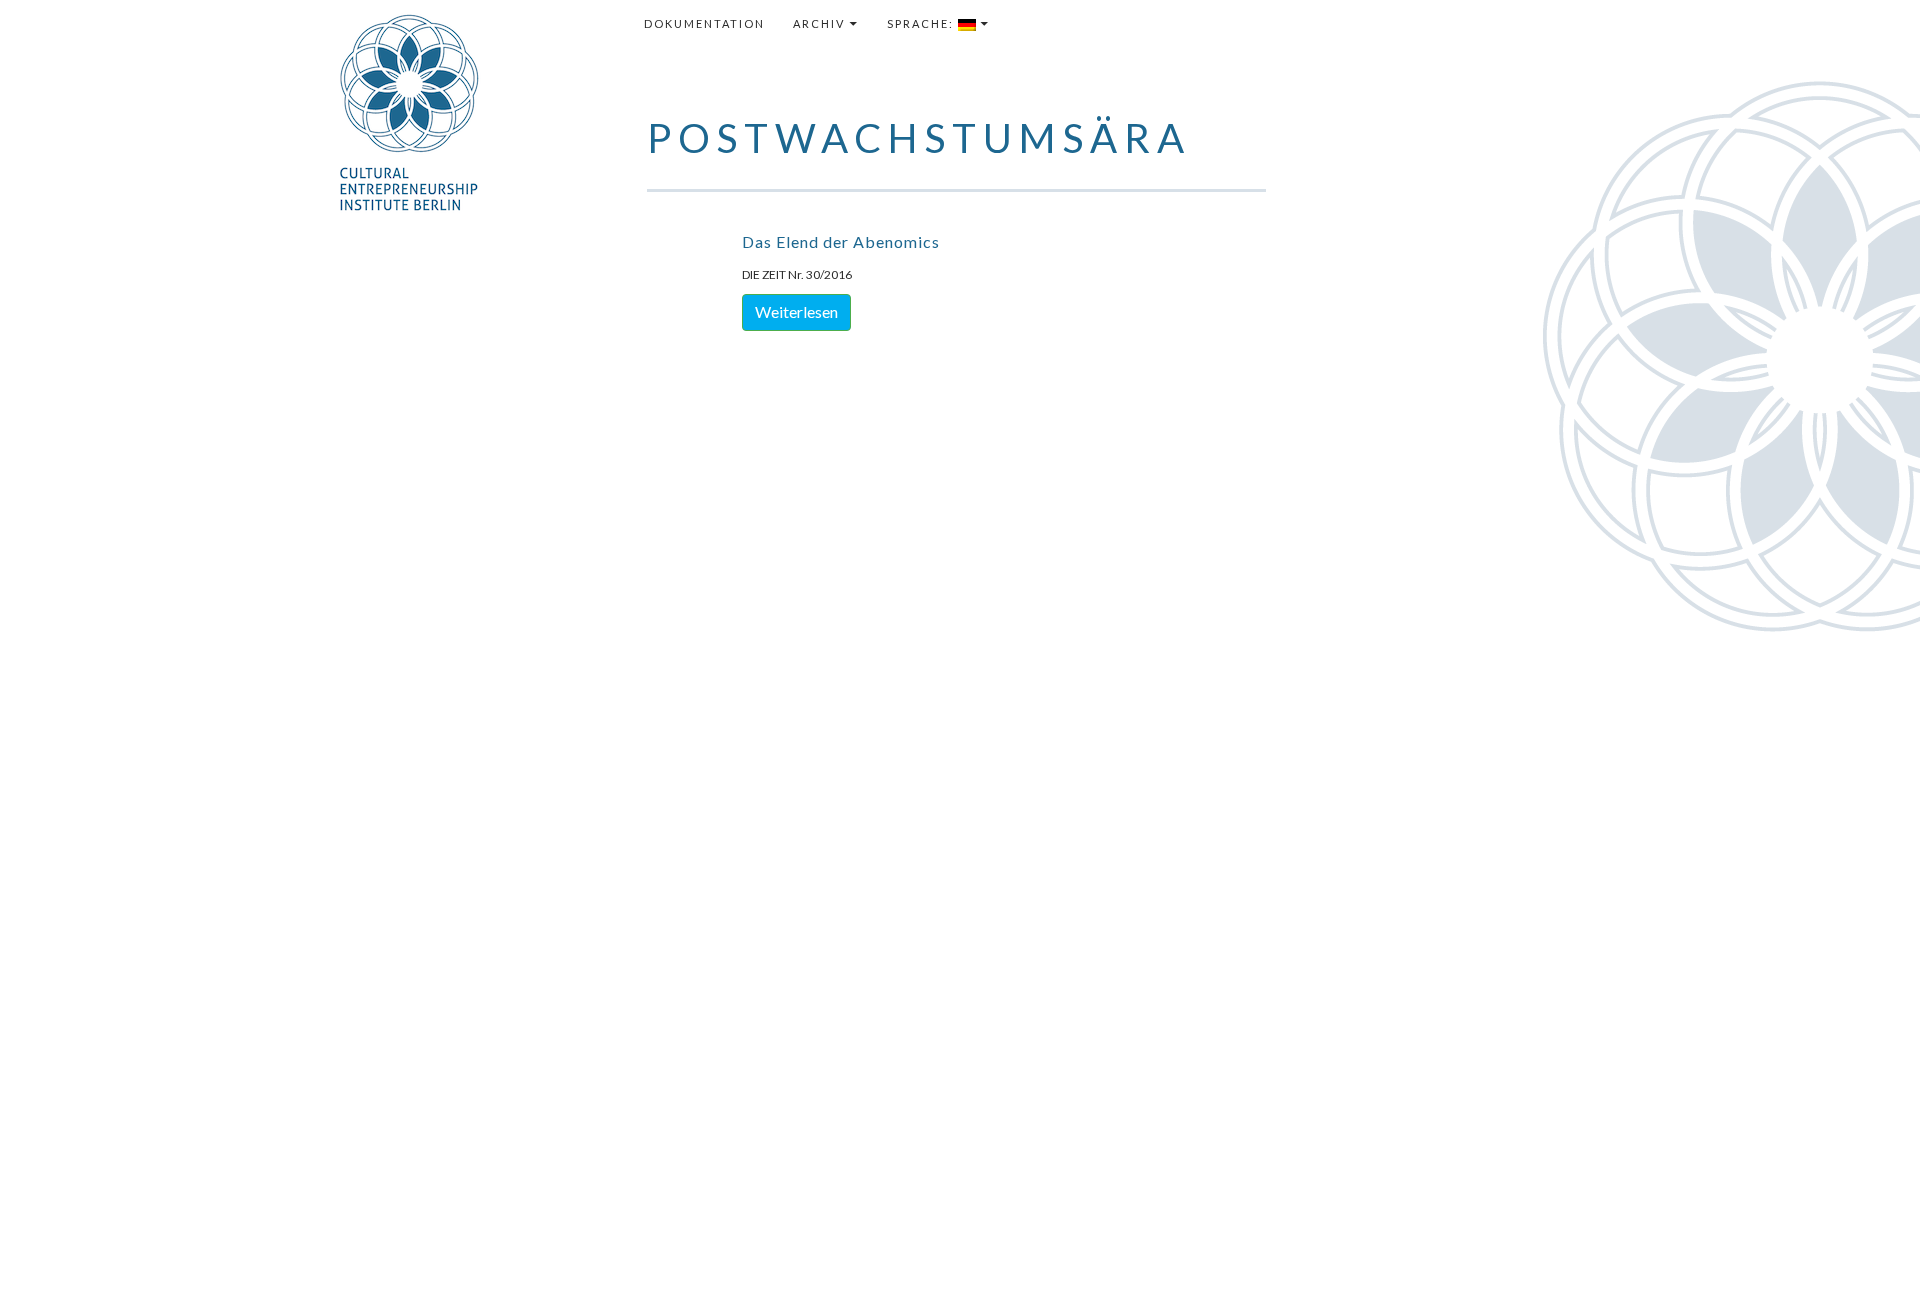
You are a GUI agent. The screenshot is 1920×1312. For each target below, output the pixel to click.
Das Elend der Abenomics (841, 241)
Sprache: (922, 23)
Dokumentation (704, 23)
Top (1872, 1264)
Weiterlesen (796, 311)
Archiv (819, 23)
